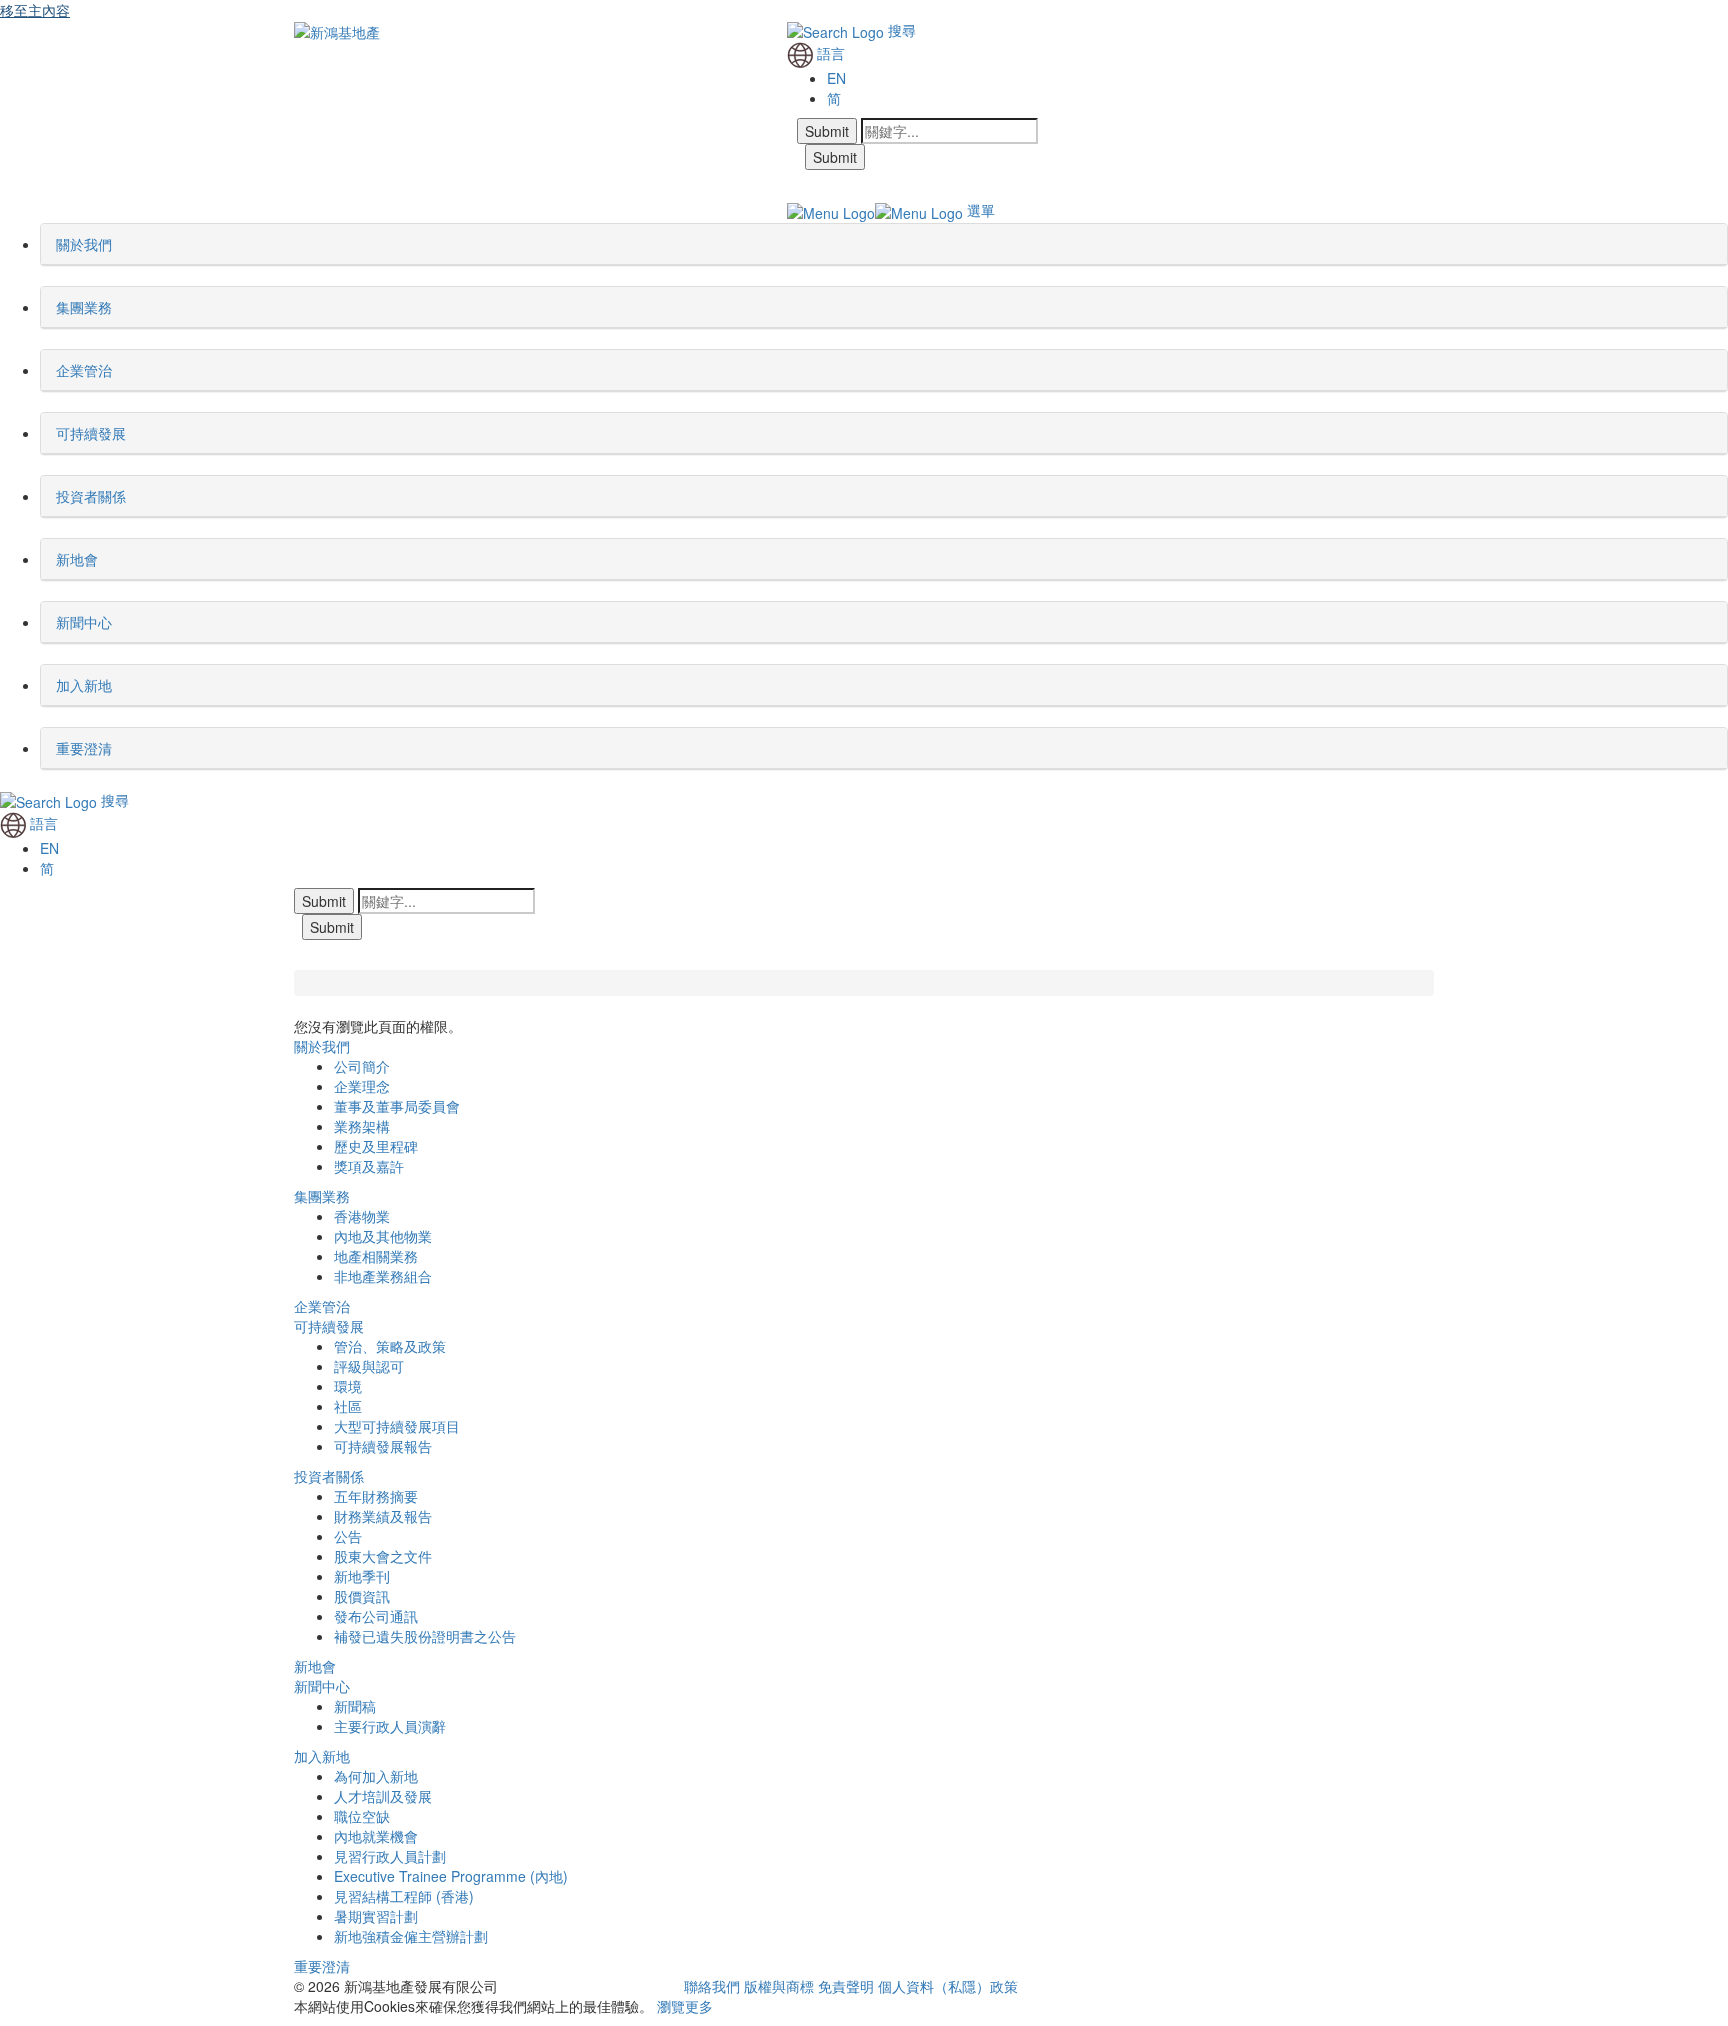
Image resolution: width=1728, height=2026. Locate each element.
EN (836, 78)
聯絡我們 (712, 1986)
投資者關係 (329, 1476)
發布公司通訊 (376, 1616)
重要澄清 (322, 1966)
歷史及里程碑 (376, 1146)
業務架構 (362, 1126)
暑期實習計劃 (376, 1916)
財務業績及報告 (383, 1516)
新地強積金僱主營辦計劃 (411, 1936)
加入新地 (322, 1756)
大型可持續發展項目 (397, 1426)
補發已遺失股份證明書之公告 (425, 1636)
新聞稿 (355, 1706)
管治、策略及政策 (390, 1346)
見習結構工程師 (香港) (404, 1896)
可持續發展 (329, 1326)
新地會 (315, 1666)
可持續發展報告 (383, 1446)
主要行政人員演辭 (390, 1726)
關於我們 (322, 1046)
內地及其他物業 (383, 1236)
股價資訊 (362, 1596)
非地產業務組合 (383, 1276)
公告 (348, 1536)
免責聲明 (846, 1986)
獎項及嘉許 (369, 1166)
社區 (348, 1406)
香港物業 (362, 1216)
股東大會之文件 (383, 1556)
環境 (348, 1386)
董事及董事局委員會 (397, 1106)
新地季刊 (362, 1576)
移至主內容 (35, 10)
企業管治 (322, 1306)
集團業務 (322, 1196)
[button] (118, 244)
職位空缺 (362, 1816)
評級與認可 (369, 1366)
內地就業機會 (376, 1836)
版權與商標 (779, 1986)
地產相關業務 (376, 1256)
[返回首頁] (337, 30)
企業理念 (362, 1086)
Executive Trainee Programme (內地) (451, 1876)
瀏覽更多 (685, 2006)
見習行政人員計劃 (390, 1856)
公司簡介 (362, 1066)
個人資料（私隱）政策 (948, 1986)
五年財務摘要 (376, 1496)
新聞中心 (322, 1686)
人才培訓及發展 (383, 1796)
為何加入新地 (376, 1776)
